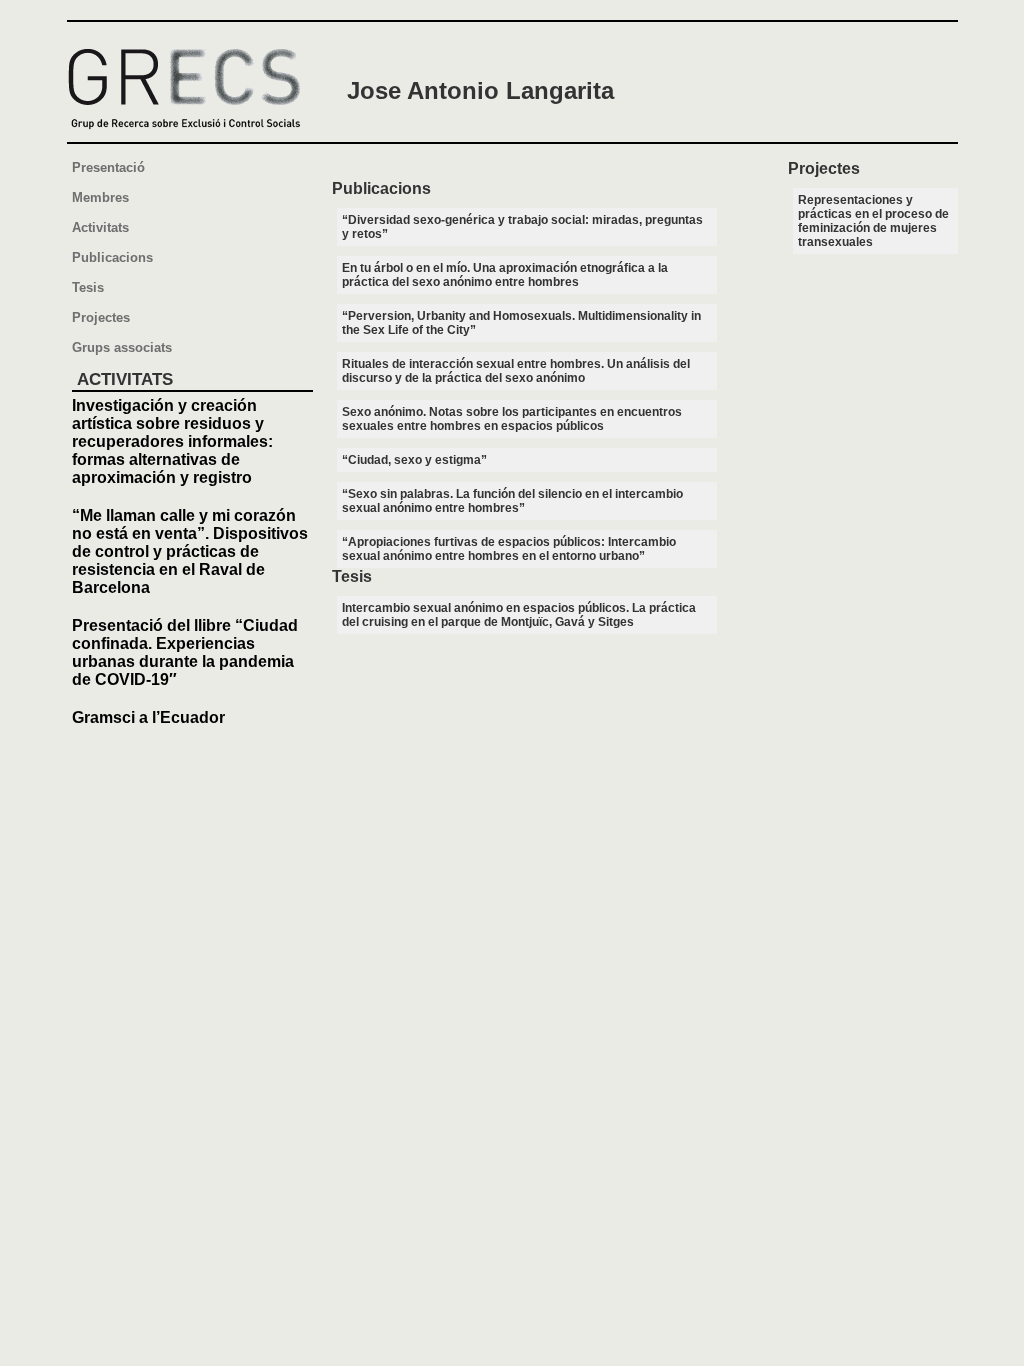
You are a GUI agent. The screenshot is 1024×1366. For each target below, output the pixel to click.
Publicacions (112, 257)
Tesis (88, 287)
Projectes (101, 317)
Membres (100, 197)
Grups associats (122, 347)
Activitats (100, 227)
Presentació (108, 167)
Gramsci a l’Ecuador (148, 717)
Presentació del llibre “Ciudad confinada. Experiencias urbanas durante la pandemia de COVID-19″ (185, 652)
